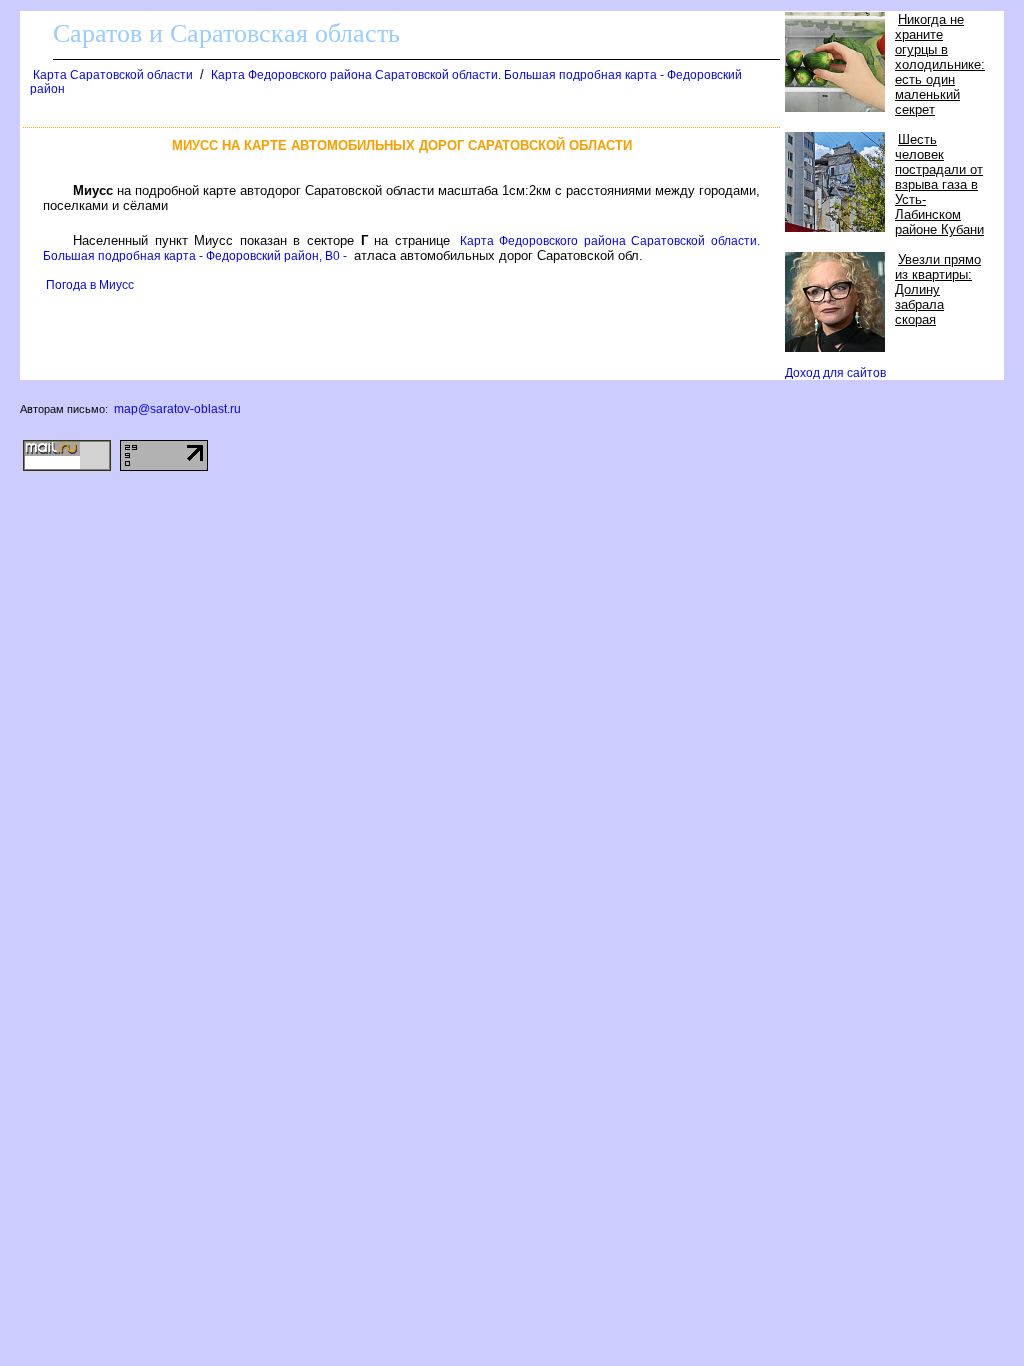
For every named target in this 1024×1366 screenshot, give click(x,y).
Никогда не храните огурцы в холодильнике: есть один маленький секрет (940, 64)
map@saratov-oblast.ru (177, 409)
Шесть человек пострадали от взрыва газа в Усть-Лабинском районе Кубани (939, 184)
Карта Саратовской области (113, 75)
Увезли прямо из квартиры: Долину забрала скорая (938, 289)
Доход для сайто (835, 373)
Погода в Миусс (90, 285)
